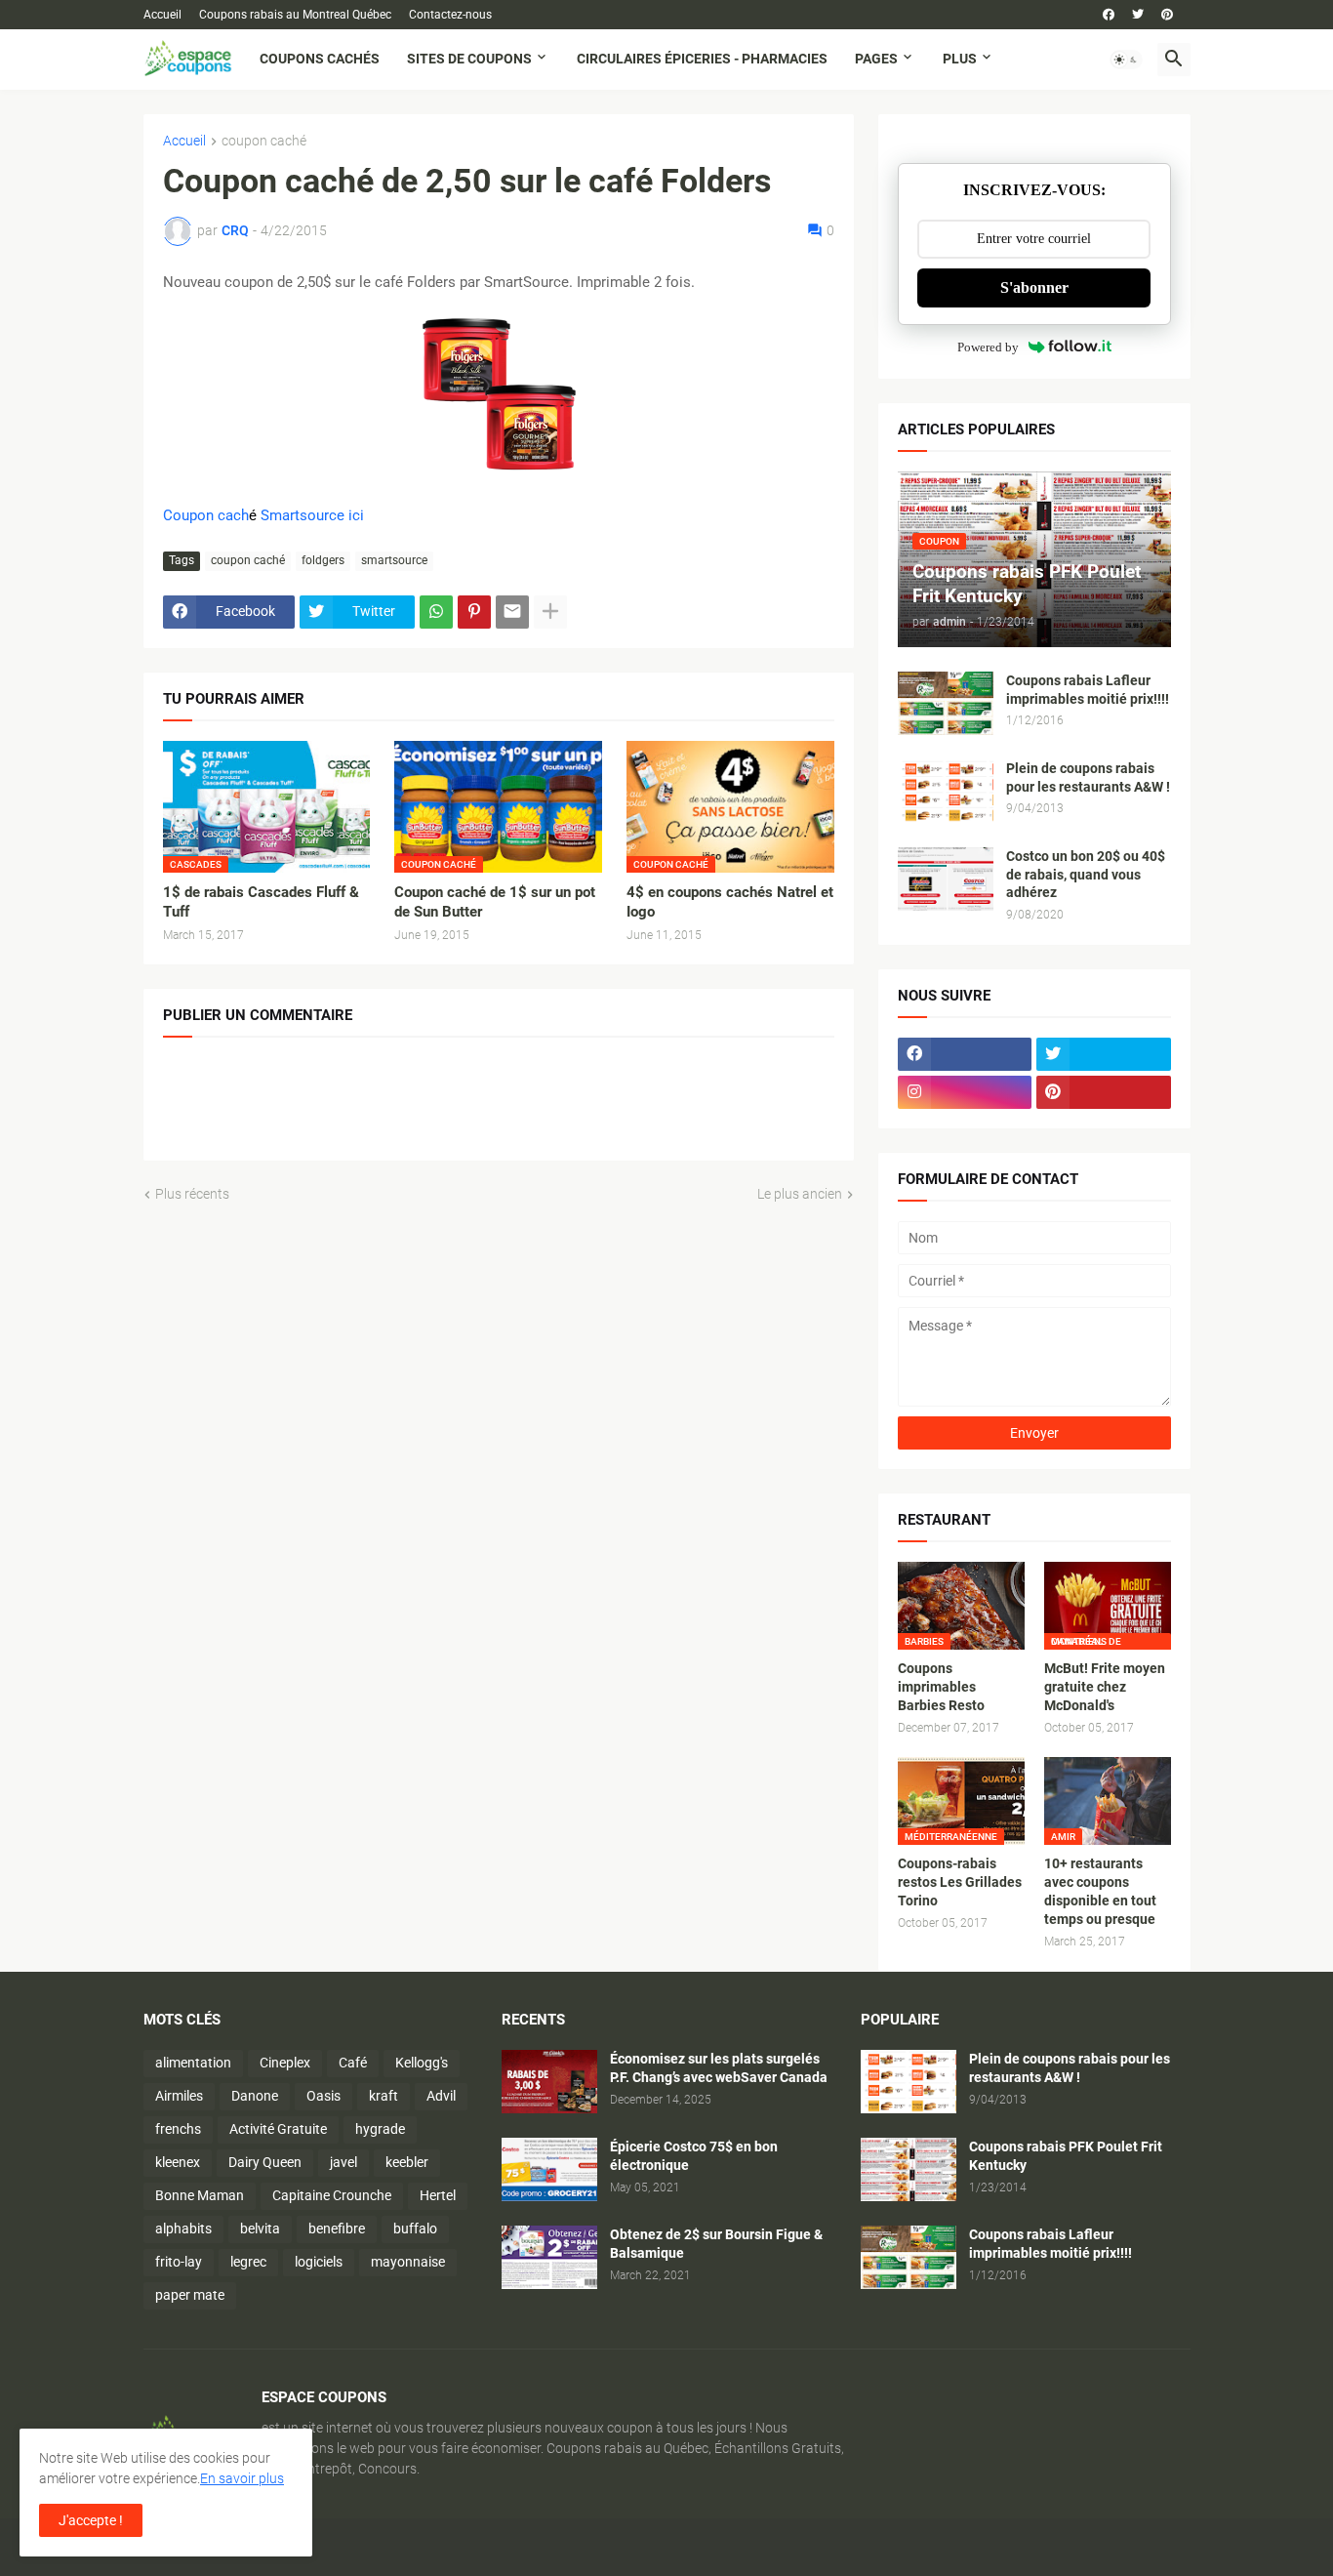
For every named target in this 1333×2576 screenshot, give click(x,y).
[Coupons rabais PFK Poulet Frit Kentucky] (909, 2169)
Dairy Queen (265, 2162)
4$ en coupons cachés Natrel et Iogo (730, 902)
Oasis (323, 2096)
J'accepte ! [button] (91, 2520)
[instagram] (965, 1092)
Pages (876, 59)
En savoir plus (242, 2478)
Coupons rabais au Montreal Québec (295, 15)
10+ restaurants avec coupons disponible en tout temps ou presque (1100, 1891)
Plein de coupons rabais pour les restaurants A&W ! (1088, 777)
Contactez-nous (450, 15)
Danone (255, 2096)
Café (353, 2063)
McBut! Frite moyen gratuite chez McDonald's (1105, 1687)
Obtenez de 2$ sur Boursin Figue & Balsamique (716, 2244)
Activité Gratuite (278, 2129)
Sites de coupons (469, 59)
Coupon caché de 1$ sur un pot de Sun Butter (495, 902)
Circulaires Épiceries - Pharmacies (702, 59)
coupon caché (264, 141)
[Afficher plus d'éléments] (550, 612)
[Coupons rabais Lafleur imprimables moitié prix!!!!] (946, 703)
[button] (1126, 60)
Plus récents (192, 1194)
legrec (248, 2262)
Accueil (162, 15)
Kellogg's (422, 2063)
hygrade (380, 2129)
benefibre (337, 2228)
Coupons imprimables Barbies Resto (941, 1687)
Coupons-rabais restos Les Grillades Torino (960, 1882)
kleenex (178, 2162)
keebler (407, 2162)
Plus (960, 59)
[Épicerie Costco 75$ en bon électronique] (549, 2169)
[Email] (512, 612)
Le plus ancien (800, 1194)
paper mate (190, 2295)
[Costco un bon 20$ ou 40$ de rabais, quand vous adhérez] (946, 879)
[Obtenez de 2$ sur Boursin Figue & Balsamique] (549, 2257)
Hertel (438, 2195)
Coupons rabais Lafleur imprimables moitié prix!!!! (1088, 690)
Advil (441, 2096)
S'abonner (1034, 287)
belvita (260, 2228)
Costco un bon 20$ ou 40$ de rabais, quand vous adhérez (1086, 875)
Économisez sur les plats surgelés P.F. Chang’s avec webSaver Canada (719, 2068)
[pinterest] (1167, 15)
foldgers (323, 560)
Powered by (988, 347)
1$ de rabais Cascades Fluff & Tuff (261, 902)
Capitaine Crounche (332, 2195)
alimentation (193, 2063)
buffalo (415, 2228)
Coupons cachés (320, 59)
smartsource (394, 560)
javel (343, 2162)
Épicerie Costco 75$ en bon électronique (694, 2156)
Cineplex (285, 2063)
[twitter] (1138, 15)
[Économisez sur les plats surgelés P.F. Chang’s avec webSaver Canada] (549, 2082)
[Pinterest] (474, 612)
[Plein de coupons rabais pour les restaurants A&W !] (946, 791)
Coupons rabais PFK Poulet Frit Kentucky (1066, 2156)
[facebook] (1109, 15)
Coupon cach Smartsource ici (263, 515)
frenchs (178, 2129)
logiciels (319, 2262)
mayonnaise (408, 2262)
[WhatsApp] (436, 612)
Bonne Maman (200, 2195)
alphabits (183, 2228)
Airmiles (179, 2096)
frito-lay (179, 2262)
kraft (384, 2096)
